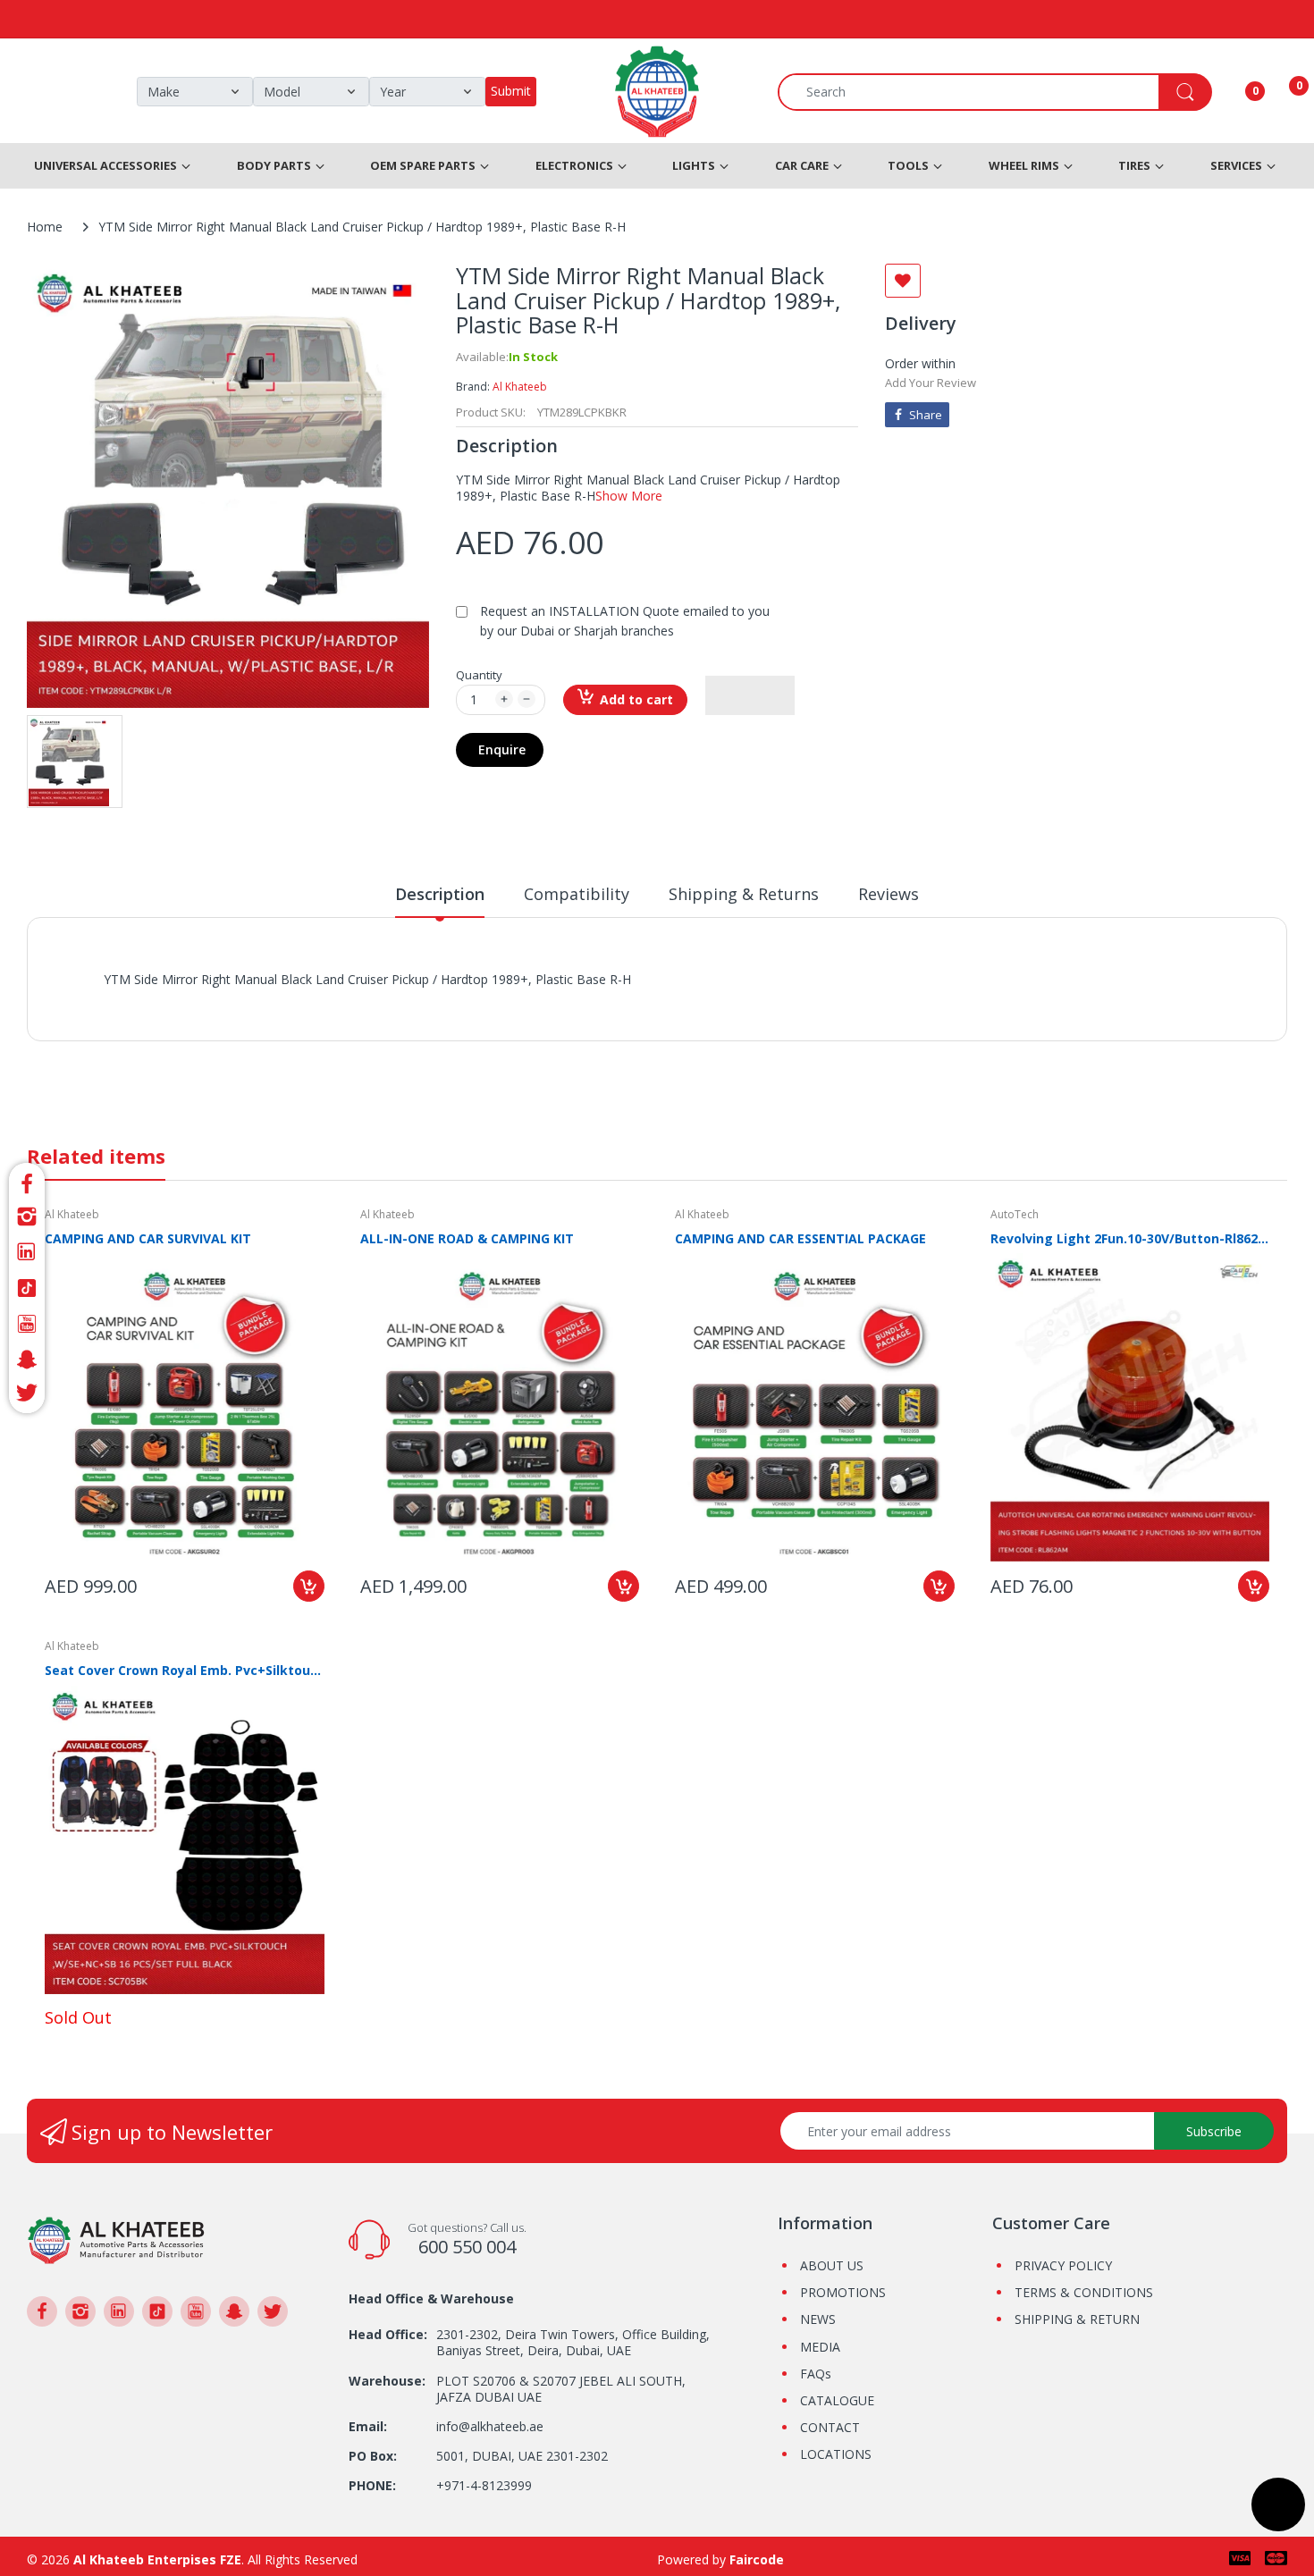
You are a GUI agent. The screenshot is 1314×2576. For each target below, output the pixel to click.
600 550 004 (467, 2247)
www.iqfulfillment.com (417, 999)
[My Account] (1233, 92)
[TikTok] (27, 1288)
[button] (750, 695)
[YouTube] (27, 1324)
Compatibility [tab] (577, 894)
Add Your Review (931, 383)
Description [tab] (440, 894)
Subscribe (1214, 2131)
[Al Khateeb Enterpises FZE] (116, 2239)
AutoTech (1015, 1214)
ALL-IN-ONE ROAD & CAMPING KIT (467, 1238)
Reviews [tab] (889, 894)
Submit (511, 91)
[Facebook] (27, 1181)
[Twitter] (27, 1396)
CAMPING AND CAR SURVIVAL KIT (148, 1238)
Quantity (479, 675)
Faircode (757, 2559)
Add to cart (636, 699)
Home (45, 227)
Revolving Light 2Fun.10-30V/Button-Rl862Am (1130, 1238)
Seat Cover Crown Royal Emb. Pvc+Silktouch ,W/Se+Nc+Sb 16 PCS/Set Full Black (185, 1670)
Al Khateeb (520, 387)
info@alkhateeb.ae (490, 2426)
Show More (629, 496)
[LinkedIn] (27, 1252)
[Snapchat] (27, 1360)
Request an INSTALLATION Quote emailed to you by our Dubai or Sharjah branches (625, 621)
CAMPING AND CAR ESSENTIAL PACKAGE (800, 1238)
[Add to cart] (309, 1586)
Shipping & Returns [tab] (744, 894)
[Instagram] (27, 1216)
